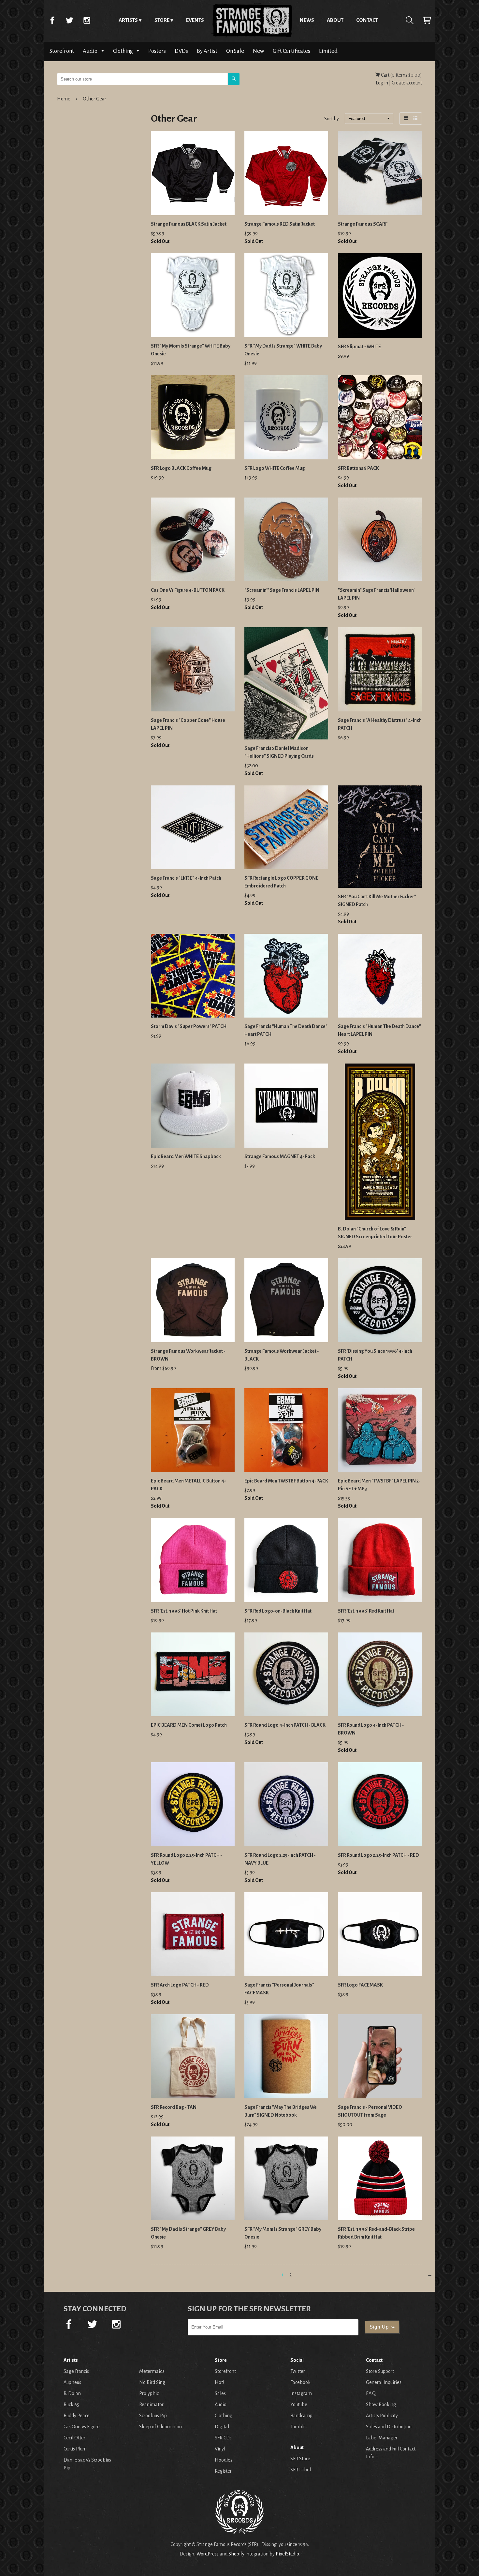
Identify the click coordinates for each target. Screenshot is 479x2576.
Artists (128, 20)
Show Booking (381, 2405)
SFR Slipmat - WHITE (359, 347)
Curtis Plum (75, 2449)
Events (195, 20)
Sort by (332, 119)
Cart (427, 20)
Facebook (52, 20)
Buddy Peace (77, 2416)
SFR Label (301, 2470)
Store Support (380, 2371)
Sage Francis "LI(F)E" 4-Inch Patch (186, 878)
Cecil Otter (74, 2438)
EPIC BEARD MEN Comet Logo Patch (189, 1725)
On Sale (235, 51)
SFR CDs (223, 2438)
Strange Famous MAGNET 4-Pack (280, 1156)
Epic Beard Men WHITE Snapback (186, 1156)
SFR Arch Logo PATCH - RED (180, 1985)
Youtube (299, 2405)
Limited (328, 51)
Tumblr (298, 2427)
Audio (91, 51)
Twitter (69, 20)
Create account (407, 83)
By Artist (207, 51)
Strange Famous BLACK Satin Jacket (189, 224)
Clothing (123, 51)
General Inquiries (384, 2382)
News (307, 20)
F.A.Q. (371, 2393)
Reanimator (151, 2405)
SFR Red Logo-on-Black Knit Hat (278, 1611)
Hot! (219, 2382)
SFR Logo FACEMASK (360, 1985)
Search (410, 20)
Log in (382, 83)
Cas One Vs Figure (82, 2427)
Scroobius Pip (153, 2416)
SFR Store (300, 2459)
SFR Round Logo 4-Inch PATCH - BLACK (285, 1725)
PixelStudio (287, 2554)
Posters (157, 51)
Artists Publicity (382, 2416)
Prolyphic (149, 2393)
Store (162, 20)
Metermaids (152, 2371)
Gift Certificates (291, 51)
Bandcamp (301, 2416)
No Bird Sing (152, 2382)
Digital (222, 2427)
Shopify (236, 2554)
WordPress (208, 2554)
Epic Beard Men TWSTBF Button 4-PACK (286, 1481)
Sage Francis (76, 2371)
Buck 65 (71, 2405)
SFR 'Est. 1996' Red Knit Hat (366, 1611)
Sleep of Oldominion (160, 2427)
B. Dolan (72, 2393)
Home (252, 20)
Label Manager (382, 2438)
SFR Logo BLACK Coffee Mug (181, 468)
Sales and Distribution (389, 2427)
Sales (220, 2393)
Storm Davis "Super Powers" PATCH (189, 1026)
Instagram (87, 20)
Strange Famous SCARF (363, 224)
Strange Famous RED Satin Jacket (280, 224)
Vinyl (220, 2449)
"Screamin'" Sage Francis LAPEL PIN (282, 590)
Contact (367, 20)
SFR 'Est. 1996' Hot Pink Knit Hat (184, 1611)
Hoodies (224, 2460)
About (335, 20)
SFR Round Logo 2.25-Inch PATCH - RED (378, 1855)
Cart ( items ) (401, 75)
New (258, 51)
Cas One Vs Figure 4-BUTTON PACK (188, 590)
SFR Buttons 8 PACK (358, 468)
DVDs (181, 51)
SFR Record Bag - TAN (174, 2107)
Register (223, 2471)
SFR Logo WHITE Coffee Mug (275, 468)
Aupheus (72, 2382)
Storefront (62, 51)
